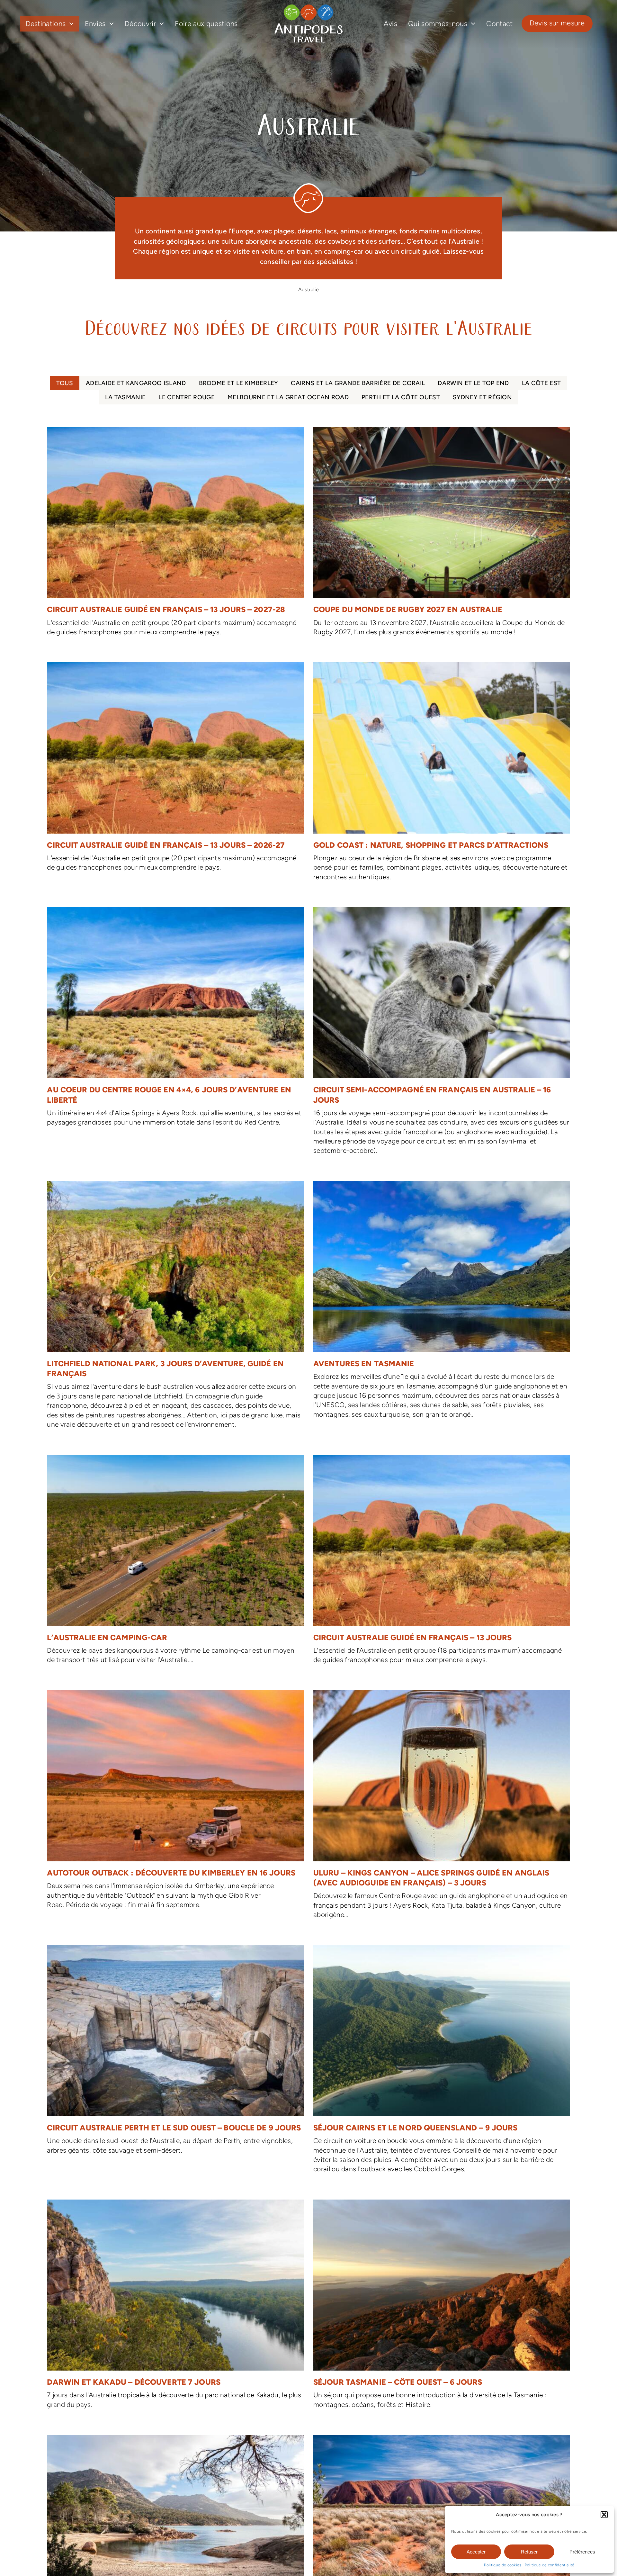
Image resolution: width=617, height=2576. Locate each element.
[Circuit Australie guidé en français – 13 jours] (442, 1563)
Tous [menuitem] (65, 383)
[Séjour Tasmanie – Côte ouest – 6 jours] (442, 2308)
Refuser (529, 2552)
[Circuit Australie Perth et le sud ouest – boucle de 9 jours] (175, 2053)
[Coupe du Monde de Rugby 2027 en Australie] (442, 535)
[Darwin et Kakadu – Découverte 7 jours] (175, 2308)
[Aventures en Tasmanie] (442, 1303)
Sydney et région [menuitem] (482, 397)
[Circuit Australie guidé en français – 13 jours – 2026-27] (175, 770)
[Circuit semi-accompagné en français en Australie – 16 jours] (442, 1035)
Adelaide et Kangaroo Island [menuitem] (136, 383)
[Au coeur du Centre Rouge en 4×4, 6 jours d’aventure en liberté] (175, 1020)
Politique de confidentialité (550, 2565)
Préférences (582, 2552)
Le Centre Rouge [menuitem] (187, 397)
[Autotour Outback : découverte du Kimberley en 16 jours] (175, 1803)
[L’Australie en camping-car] (175, 1563)
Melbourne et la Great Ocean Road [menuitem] (288, 397)
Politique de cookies (503, 2565)
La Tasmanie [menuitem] (125, 397)
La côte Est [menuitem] (541, 383)
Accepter (476, 2552)
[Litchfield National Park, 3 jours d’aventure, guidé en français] (175, 1308)
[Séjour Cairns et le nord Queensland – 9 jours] (442, 2063)
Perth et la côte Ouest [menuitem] (401, 397)
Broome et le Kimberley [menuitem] (239, 383)
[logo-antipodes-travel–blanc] (308, 7)
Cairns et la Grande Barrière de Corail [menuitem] (358, 383)
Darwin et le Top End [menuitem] (473, 383)
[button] (604, 2515)
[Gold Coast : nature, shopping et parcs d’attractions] (442, 775)
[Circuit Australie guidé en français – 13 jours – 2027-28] (175, 535)
